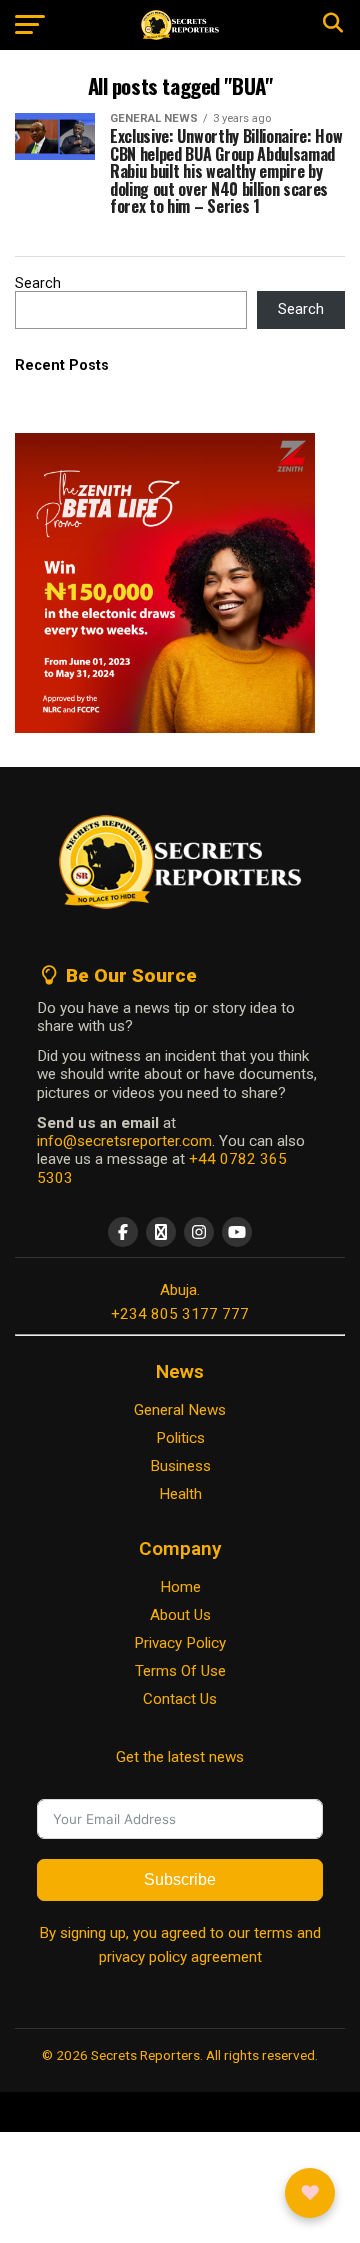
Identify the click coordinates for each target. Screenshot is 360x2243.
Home (180, 1587)
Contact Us (180, 1699)
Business (180, 1466)
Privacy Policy (180, 1643)
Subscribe (180, 1879)
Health (180, 1494)
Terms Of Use (180, 1671)
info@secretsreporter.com (124, 1141)
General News (180, 1410)
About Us (180, 1615)
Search (38, 283)
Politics (180, 1438)
